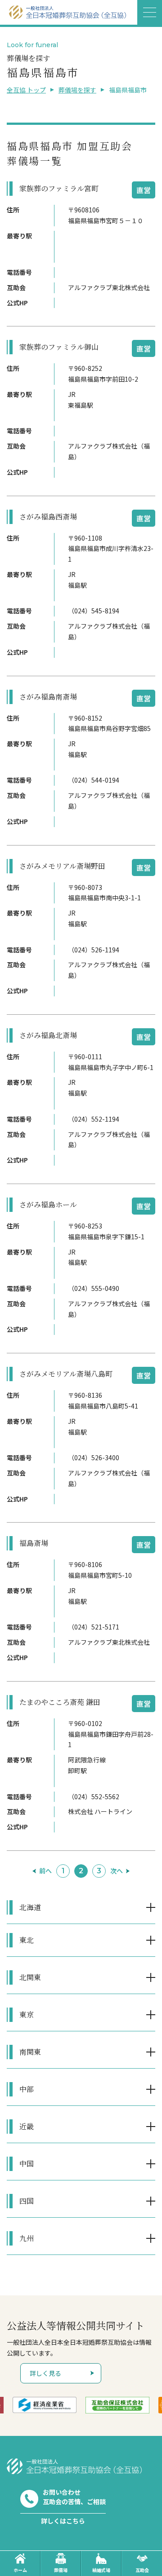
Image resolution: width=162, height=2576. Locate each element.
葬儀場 (61, 2570)
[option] (45, 2405)
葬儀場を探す (77, 90)
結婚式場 (101, 2570)
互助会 (142, 2570)
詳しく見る (45, 2373)
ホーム (20, 2570)
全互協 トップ (26, 90)
